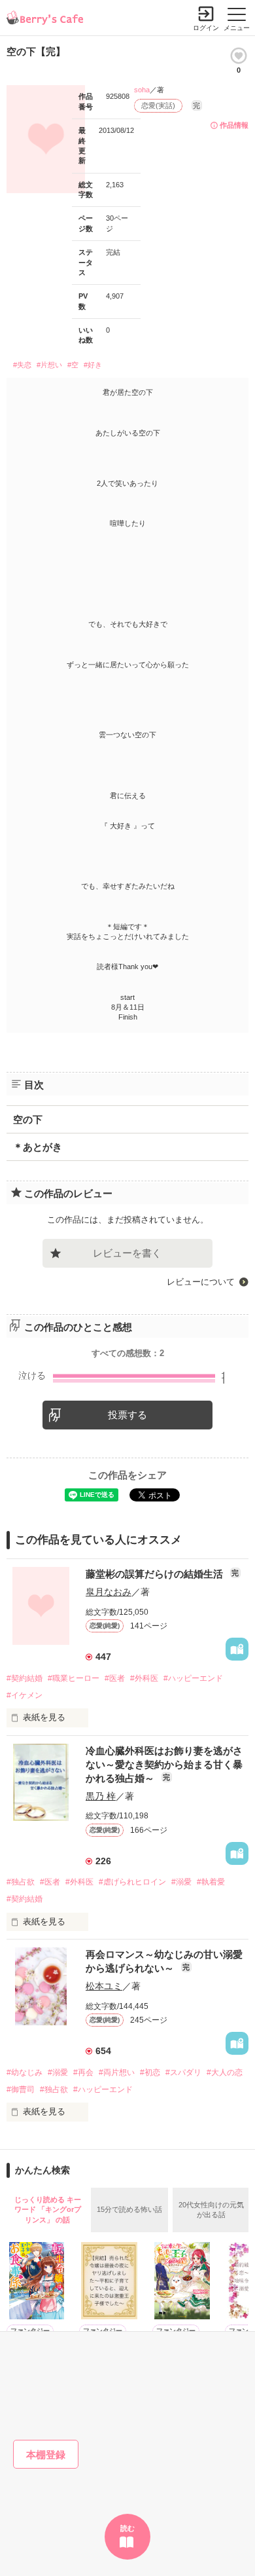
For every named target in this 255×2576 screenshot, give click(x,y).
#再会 (83, 2072)
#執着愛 (211, 1882)
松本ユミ (104, 1986)
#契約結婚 (25, 1678)
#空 (73, 365)
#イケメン (25, 1695)
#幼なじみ (25, 2072)
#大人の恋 (225, 2072)
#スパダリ (183, 2072)
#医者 (115, 1678)
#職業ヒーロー (74, 1678)
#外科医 (144, 1678)
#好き (93, 365)
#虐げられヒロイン (132, 1882)
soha (142, 90)
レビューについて (201, 1282)
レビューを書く (127, 1253)
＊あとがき (38, 1147)
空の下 (28, 1119)
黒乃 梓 (101, 1796)
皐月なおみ (109, 1592)
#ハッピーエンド (193, 1678)
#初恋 (150, 2072)
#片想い (49, 365)
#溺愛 (181, 1882)
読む (127, 2528)
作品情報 (234, 125)
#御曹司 (21, 2089)
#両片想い (117, 2072)
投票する (127, 1415)
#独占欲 (21, 1882)
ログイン (206, 28)
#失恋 (22, 365)
